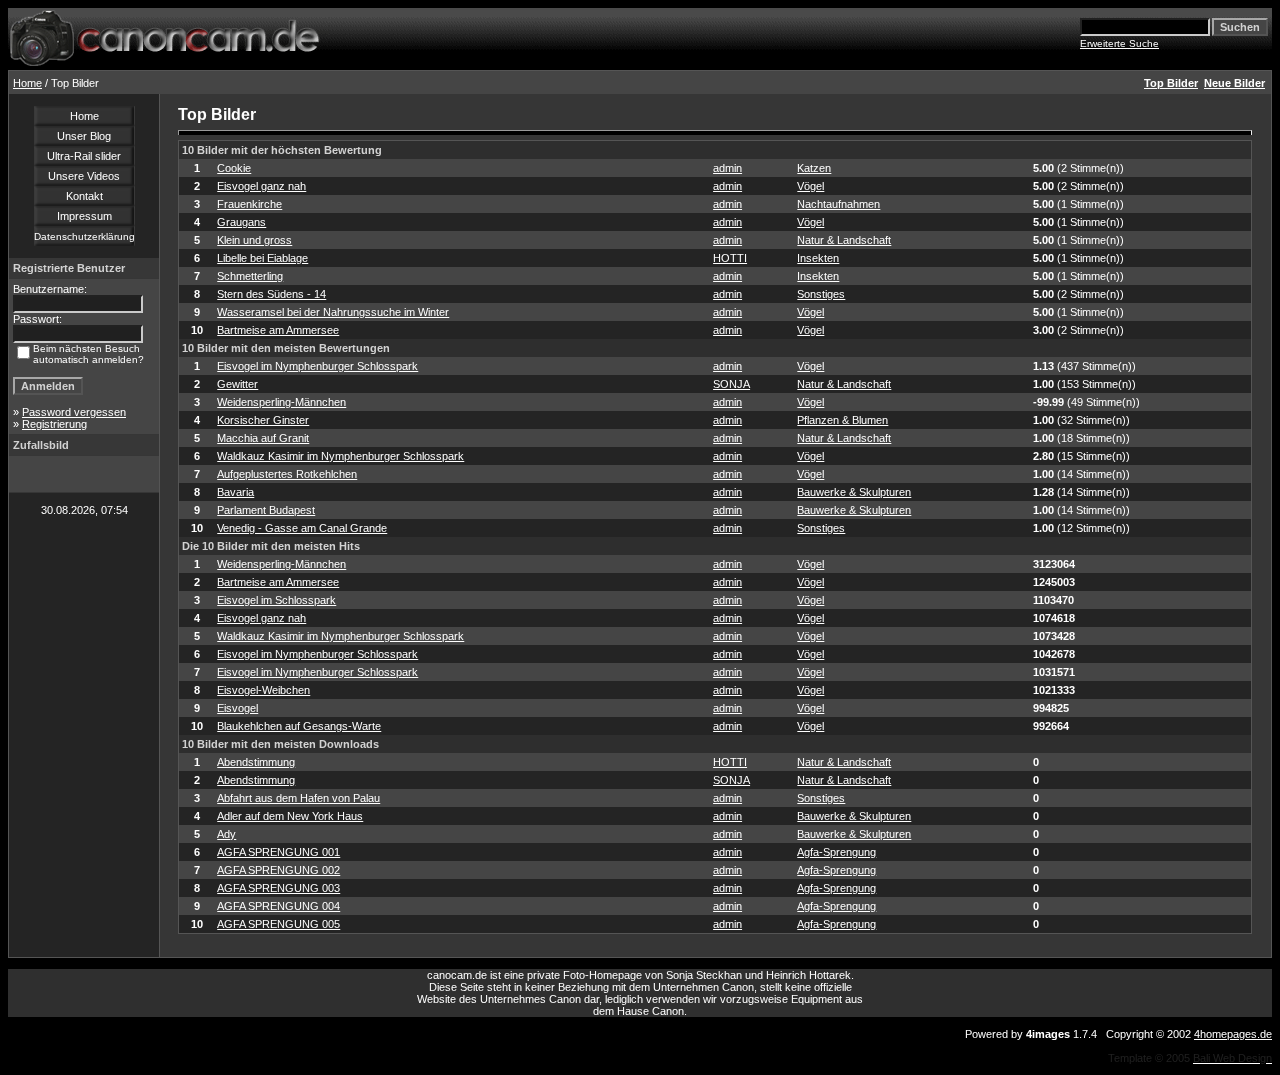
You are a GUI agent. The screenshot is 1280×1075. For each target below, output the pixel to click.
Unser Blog (84, 136)
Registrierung (54, 424)
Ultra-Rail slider (84, 156)
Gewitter (237, 384)
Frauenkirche (249, 204)
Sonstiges (821, 294)
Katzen (814, 168)
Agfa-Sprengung (836, 852)
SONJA (731, 384)
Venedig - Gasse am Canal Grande (302, 528)
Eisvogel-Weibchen (263, 690)
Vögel (810, 186)
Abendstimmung (256, 762)
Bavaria (235, 492)
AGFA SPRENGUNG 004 (278, 906)
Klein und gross (254, 240)
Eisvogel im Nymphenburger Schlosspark (317, 366)
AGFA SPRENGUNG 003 (278, 888)
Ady (226, 834)
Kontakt (84, 196)
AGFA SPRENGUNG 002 (278, 870)
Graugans (241, 222)
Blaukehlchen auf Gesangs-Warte (299, 726)
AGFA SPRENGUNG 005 (278, 924)
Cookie (234, 168)
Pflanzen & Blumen (842, 420)
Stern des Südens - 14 (271, 294)
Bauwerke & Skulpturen (854, 492)
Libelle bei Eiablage (262, 258)
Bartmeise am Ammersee (278, 330)
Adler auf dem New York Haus (290, 816)
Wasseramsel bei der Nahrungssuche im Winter (333, 312)
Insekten (818, 258)
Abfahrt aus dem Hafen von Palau (298, 798)
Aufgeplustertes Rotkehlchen (287, 474)
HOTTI (730, 258)
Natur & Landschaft (844, 240)
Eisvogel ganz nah (261, 186)
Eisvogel (237, 708)
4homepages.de (1233, 1034)
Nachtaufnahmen (838, 204)
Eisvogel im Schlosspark (276, 600)
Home (27, 83)
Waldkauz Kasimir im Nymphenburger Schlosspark (340, 456)
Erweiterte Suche (1119, 43)
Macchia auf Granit (263, 438)
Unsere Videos (84, 176)
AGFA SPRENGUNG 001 (278, 852)
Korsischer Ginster (263, 420)
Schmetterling (250, 276)
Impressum (84, 216)
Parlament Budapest (266, 510)
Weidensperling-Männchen (281, 402)
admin (727, 168)
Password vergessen (74, 412)
